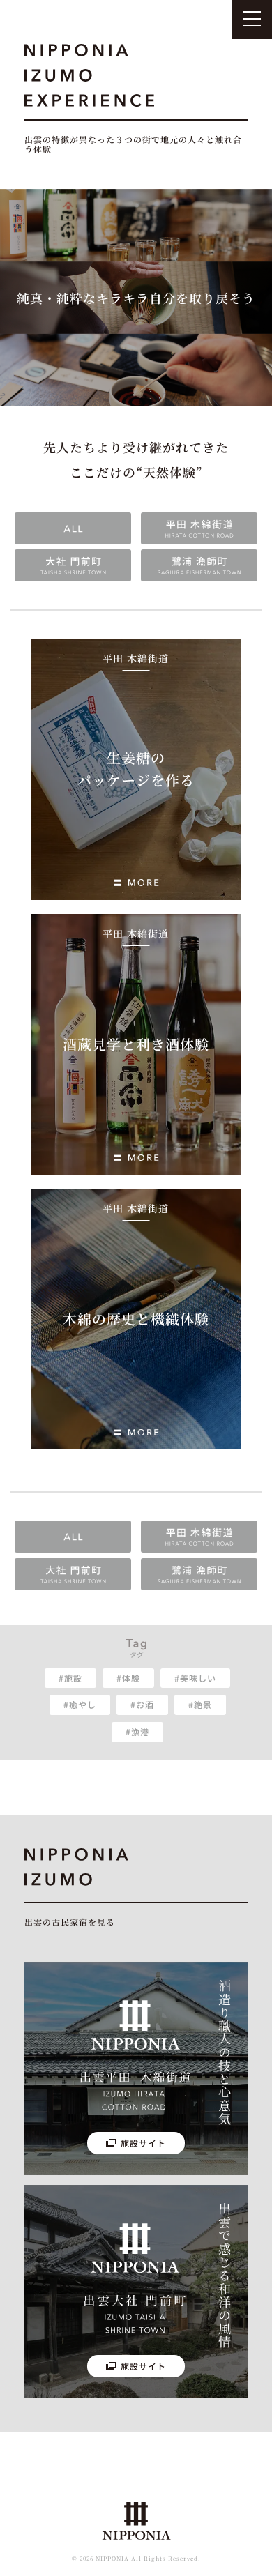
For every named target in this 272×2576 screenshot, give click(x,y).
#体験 (128, 1678)
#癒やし (80, 1704)
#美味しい (195, 1678)
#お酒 (142, 1704)
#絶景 (200, 1704)
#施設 (70, 1678)
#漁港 (137, 1731)
